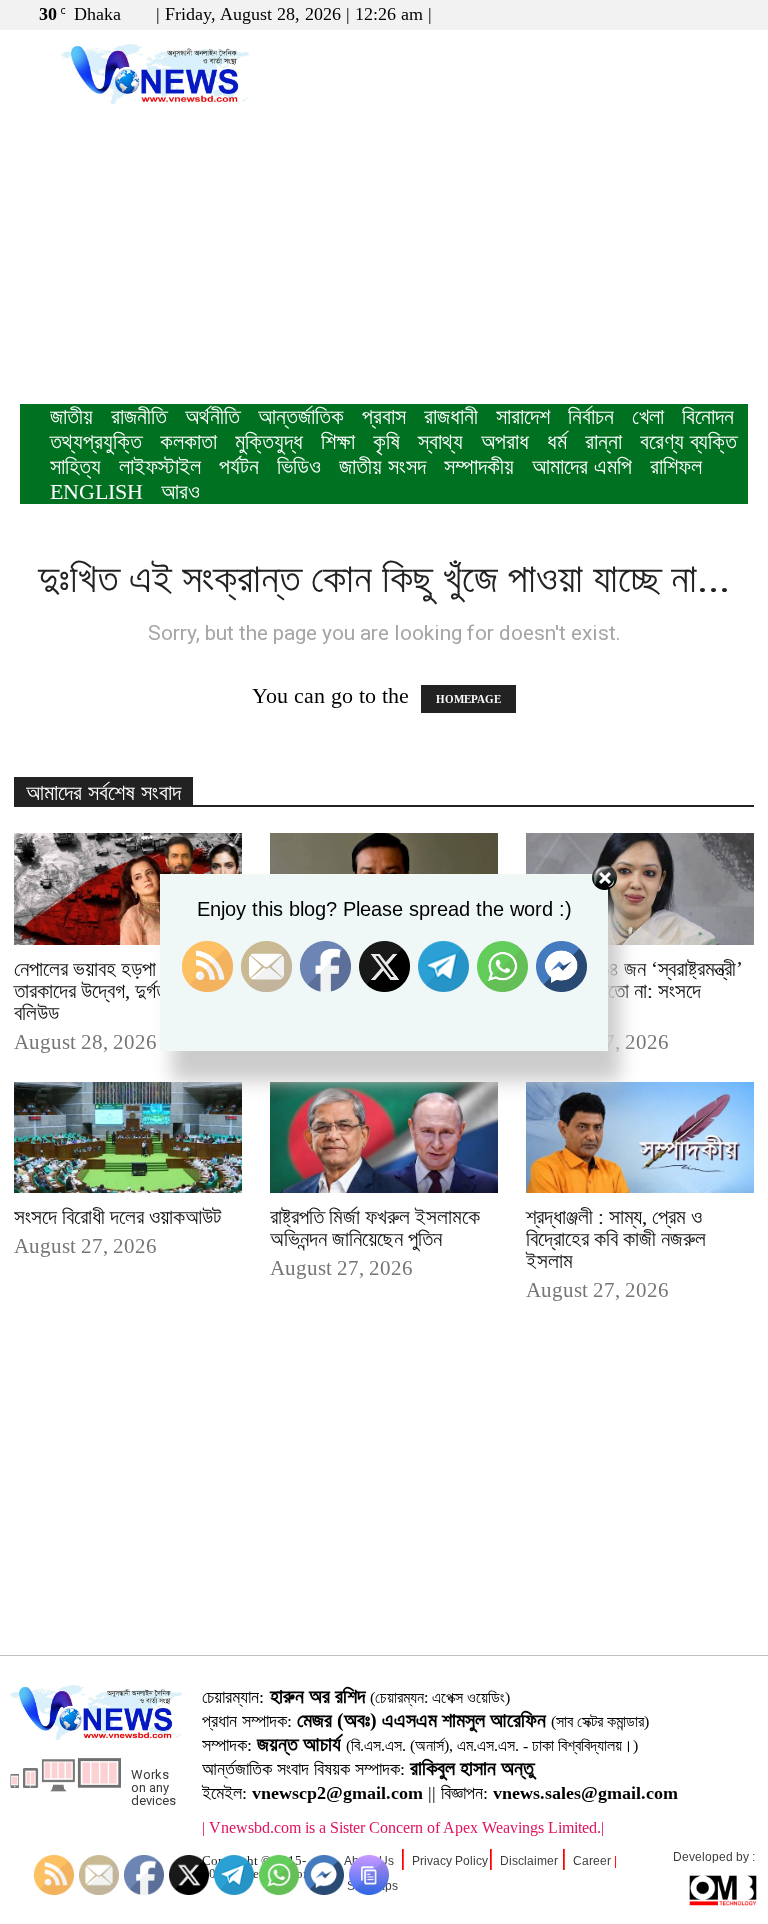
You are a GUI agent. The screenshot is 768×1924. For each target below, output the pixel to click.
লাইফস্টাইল (160, 466)
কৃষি (386, 441)
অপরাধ (505, 441)
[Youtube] (733, 14)
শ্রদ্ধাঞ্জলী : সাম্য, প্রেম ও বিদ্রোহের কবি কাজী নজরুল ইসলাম (616, 1239)
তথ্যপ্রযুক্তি (96, 441)
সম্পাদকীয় (479, 466)
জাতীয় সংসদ (382, 466)
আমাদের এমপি (582, 466)
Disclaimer (529, 1861)
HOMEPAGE (468, 699)
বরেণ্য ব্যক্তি (688, 441)
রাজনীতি (139, 416)
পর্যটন (239, 466)
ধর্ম (557, 441)
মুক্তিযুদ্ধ (269, 441)
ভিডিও (299, 466)
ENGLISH (96, 491)
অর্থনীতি (212, 416)
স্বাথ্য (440, 441)
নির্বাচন (591, 416)
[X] (700, 14)
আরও (180, 491)
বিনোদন (708, 416)
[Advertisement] (384, 254)
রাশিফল (676, 466)
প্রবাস (384, 416)
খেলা (648, 416)
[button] (637, 13)
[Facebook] (667, 14)
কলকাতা (188, 441)
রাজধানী (451, 416)
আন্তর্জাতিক (301, 416)
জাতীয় (71, 416)
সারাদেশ (523, 416)
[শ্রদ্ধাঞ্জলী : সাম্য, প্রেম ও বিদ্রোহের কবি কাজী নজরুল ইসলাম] (640, 1138)
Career (592, 1861)
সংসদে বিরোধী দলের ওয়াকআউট (117, 1217)
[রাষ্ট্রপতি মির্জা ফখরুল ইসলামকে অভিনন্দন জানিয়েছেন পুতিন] (384, 1138)
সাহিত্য (75, 466)
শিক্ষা (338, 441)
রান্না (603, 441)
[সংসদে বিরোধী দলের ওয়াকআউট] (128, 1138)
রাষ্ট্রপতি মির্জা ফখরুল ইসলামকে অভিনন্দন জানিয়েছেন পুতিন (375, 1228)
